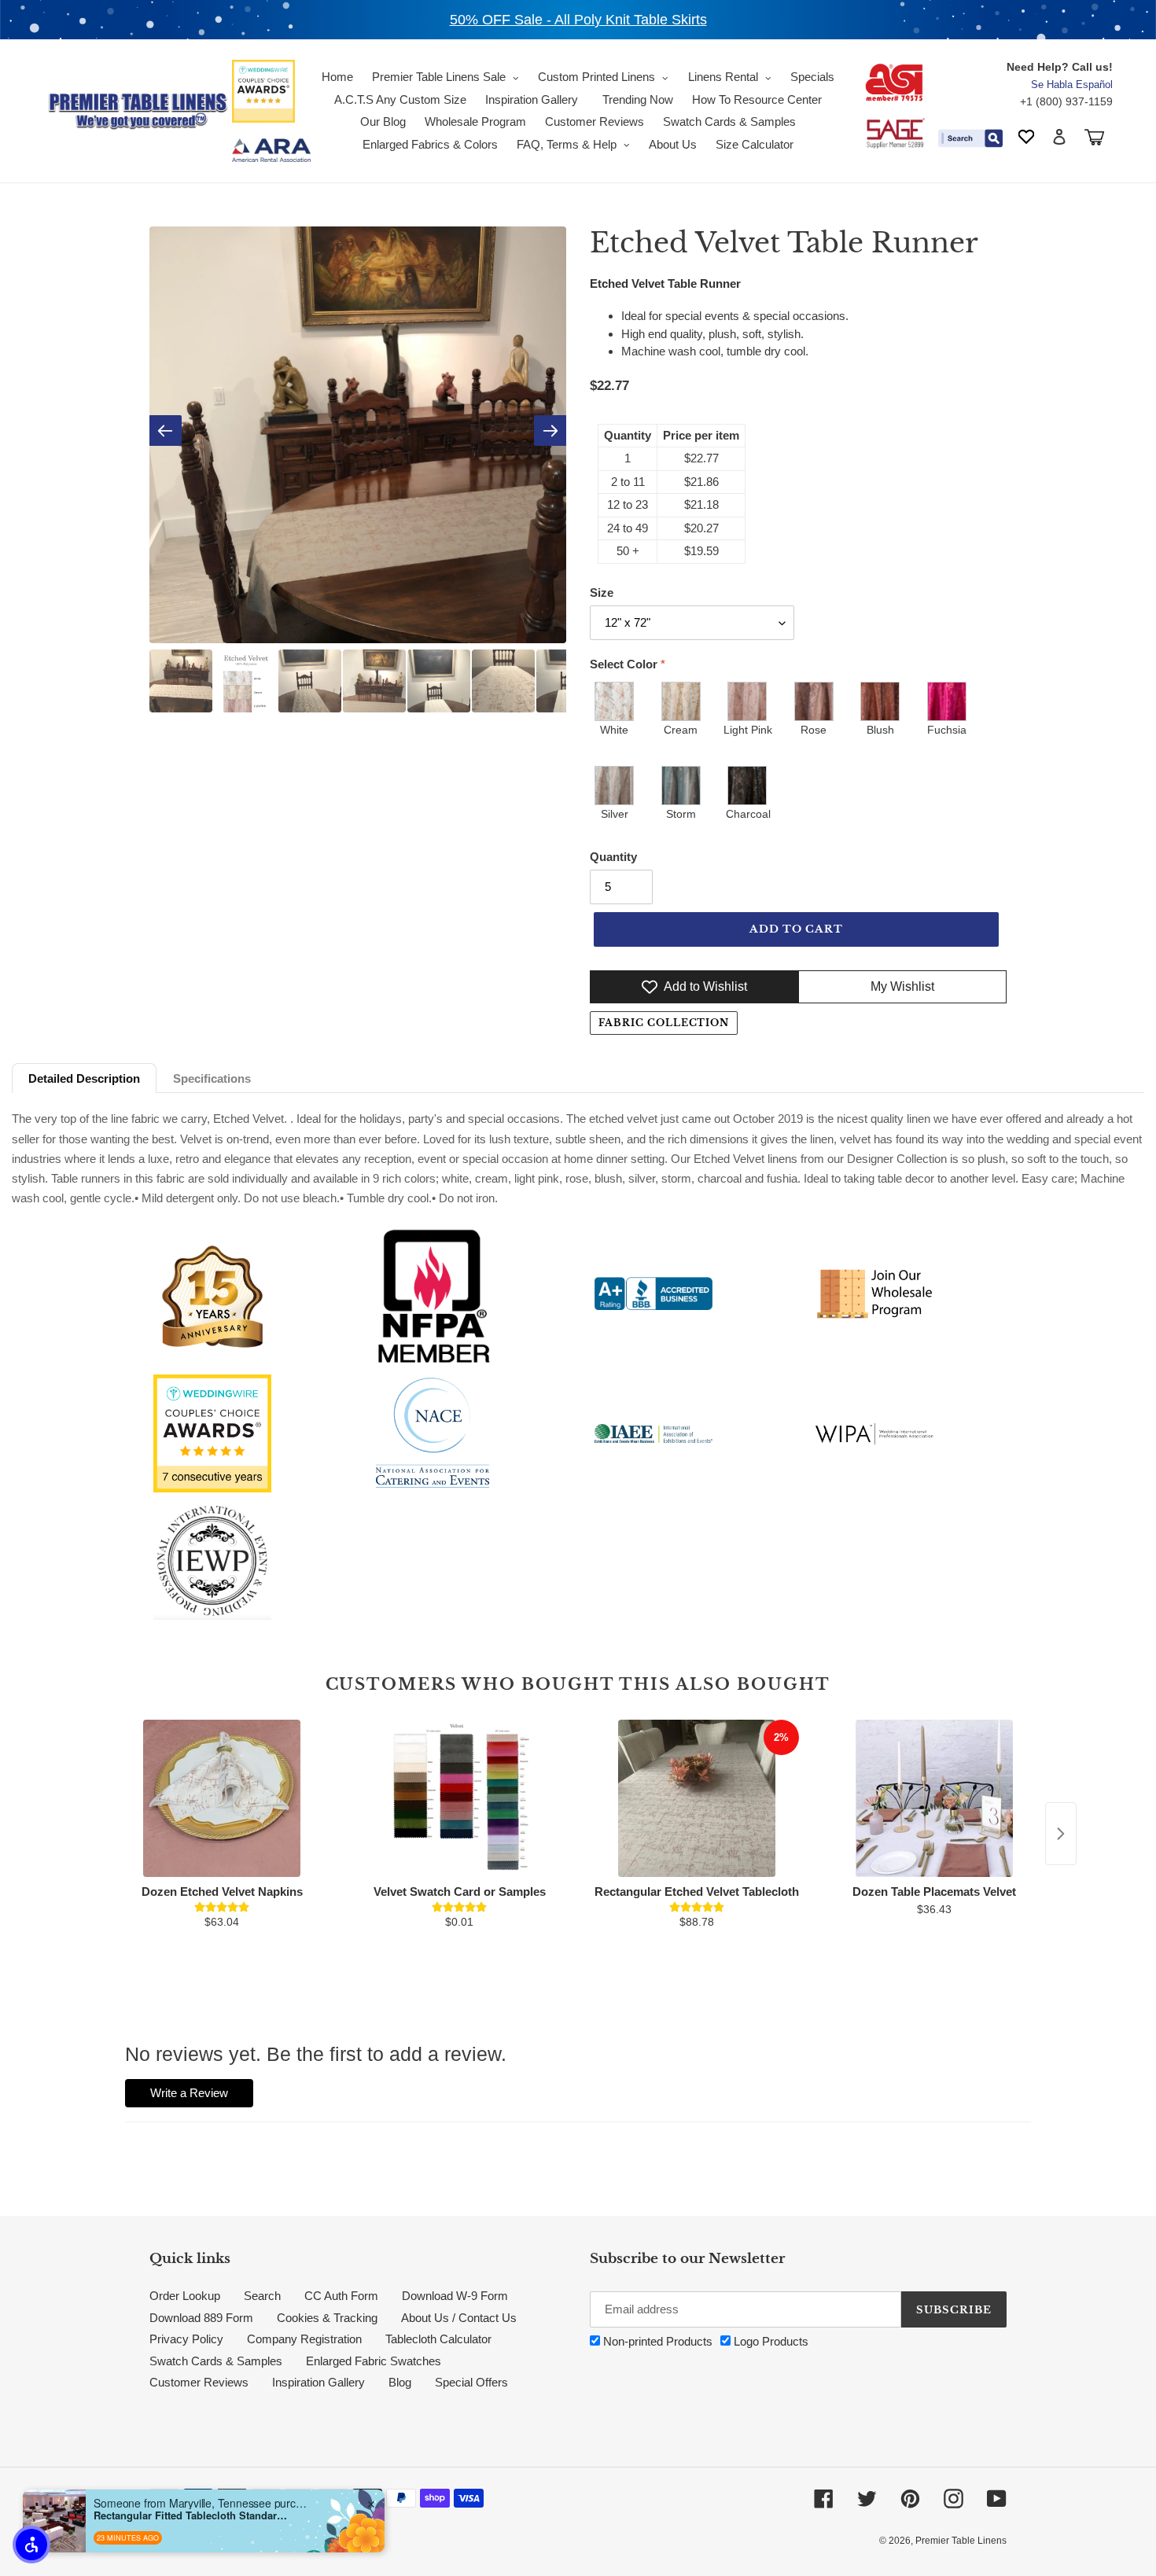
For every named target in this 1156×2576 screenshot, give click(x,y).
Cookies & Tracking (327, 2318)
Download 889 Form (201, 2318)
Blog (400, 2382)
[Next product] (1061, 1834)
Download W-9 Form (455, 2296)
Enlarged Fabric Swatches (374, 2361)
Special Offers (471, 2382)
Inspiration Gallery (318, 2382)
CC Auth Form (341, 2296)
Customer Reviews (199, 2382)
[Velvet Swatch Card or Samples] (459, 1798)
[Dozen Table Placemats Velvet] (934, 1798)
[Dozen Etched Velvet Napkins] (222, 1798)
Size (602, 592)
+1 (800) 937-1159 (1066, 101)
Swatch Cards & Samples (216, 2361)
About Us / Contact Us (459, 2318)
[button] (31, 2545)
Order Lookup (185, 2296)
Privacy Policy (186, 2339)
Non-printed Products (656, 2341)
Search (262, 2296)
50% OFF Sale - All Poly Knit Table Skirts (578, 20)
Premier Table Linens (961, 2541)
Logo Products (769, 2341)
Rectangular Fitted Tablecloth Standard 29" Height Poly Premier (192, 2515)
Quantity (613, 857)
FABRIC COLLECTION (664, 1023)
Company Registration (304, 2339)
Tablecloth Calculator (438, 2339)
